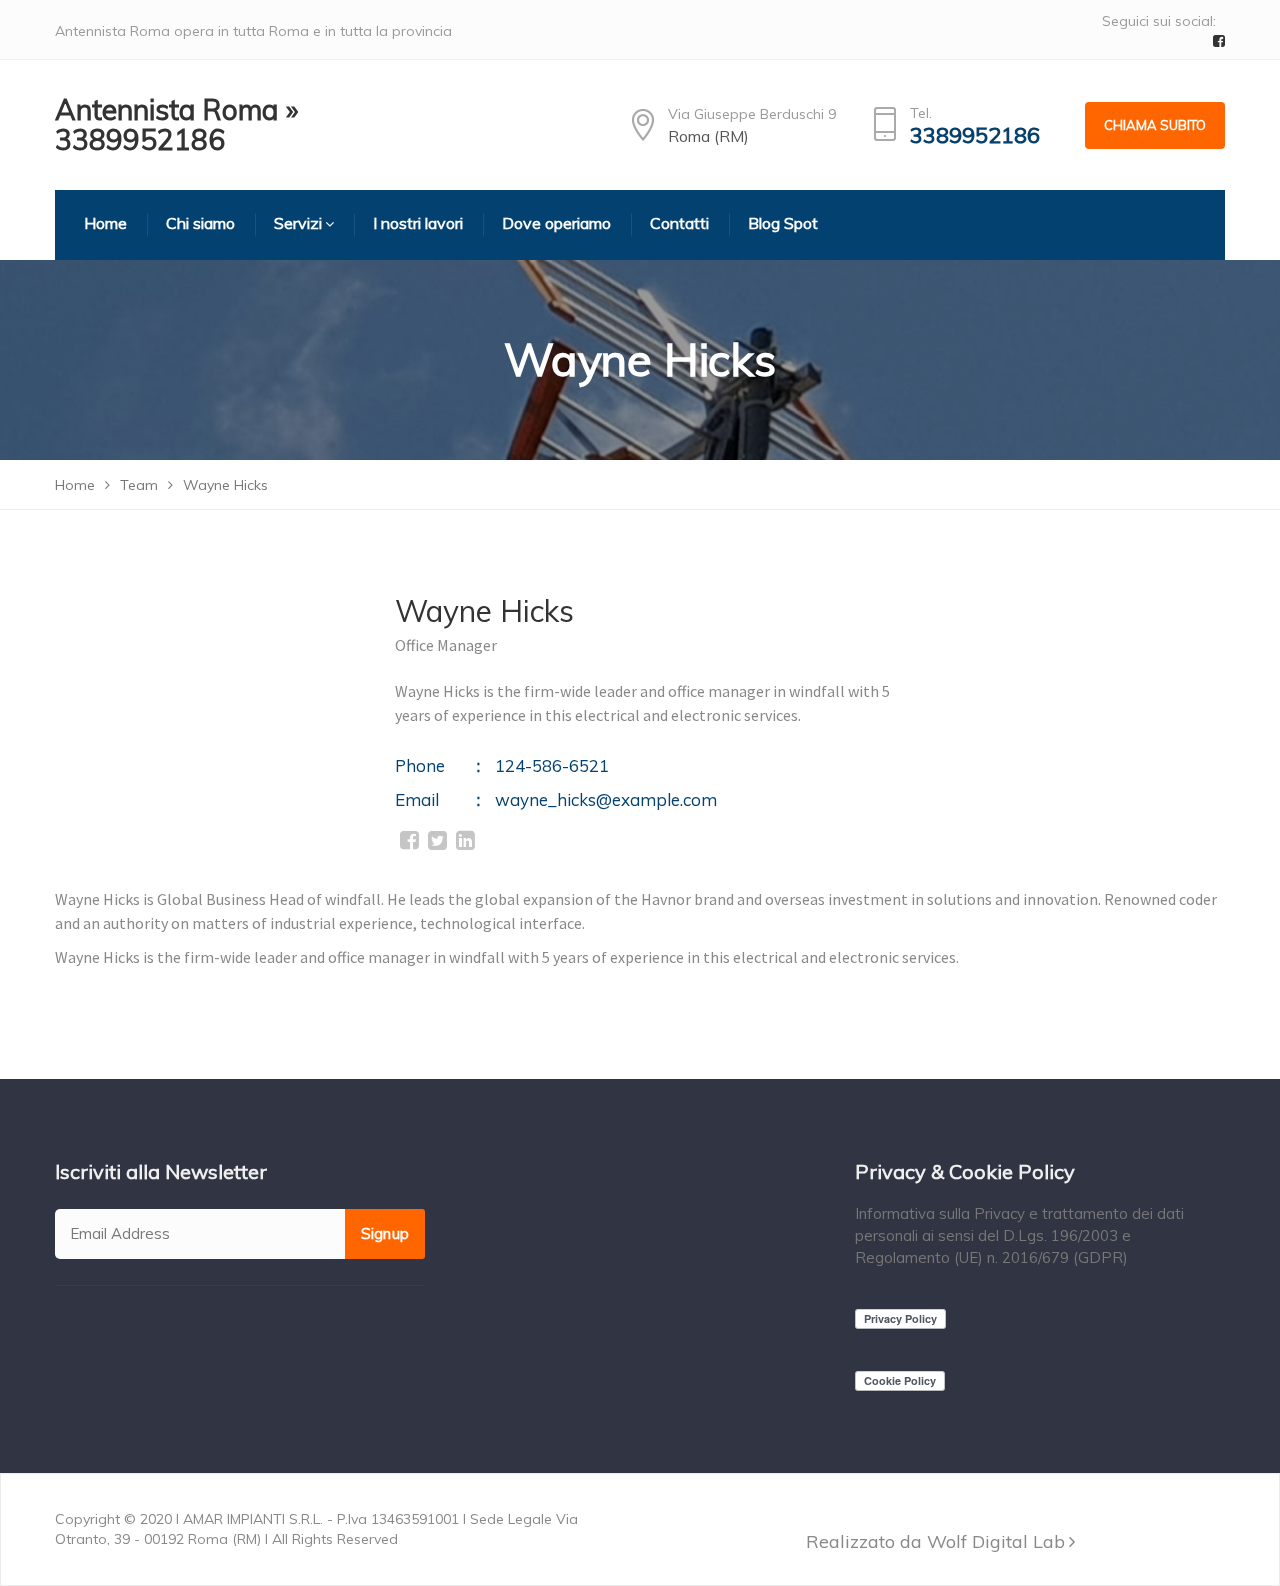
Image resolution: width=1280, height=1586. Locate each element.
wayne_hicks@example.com (606, 799)
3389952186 (975, 135)
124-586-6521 (552, 765)
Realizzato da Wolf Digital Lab (935, 1541)
